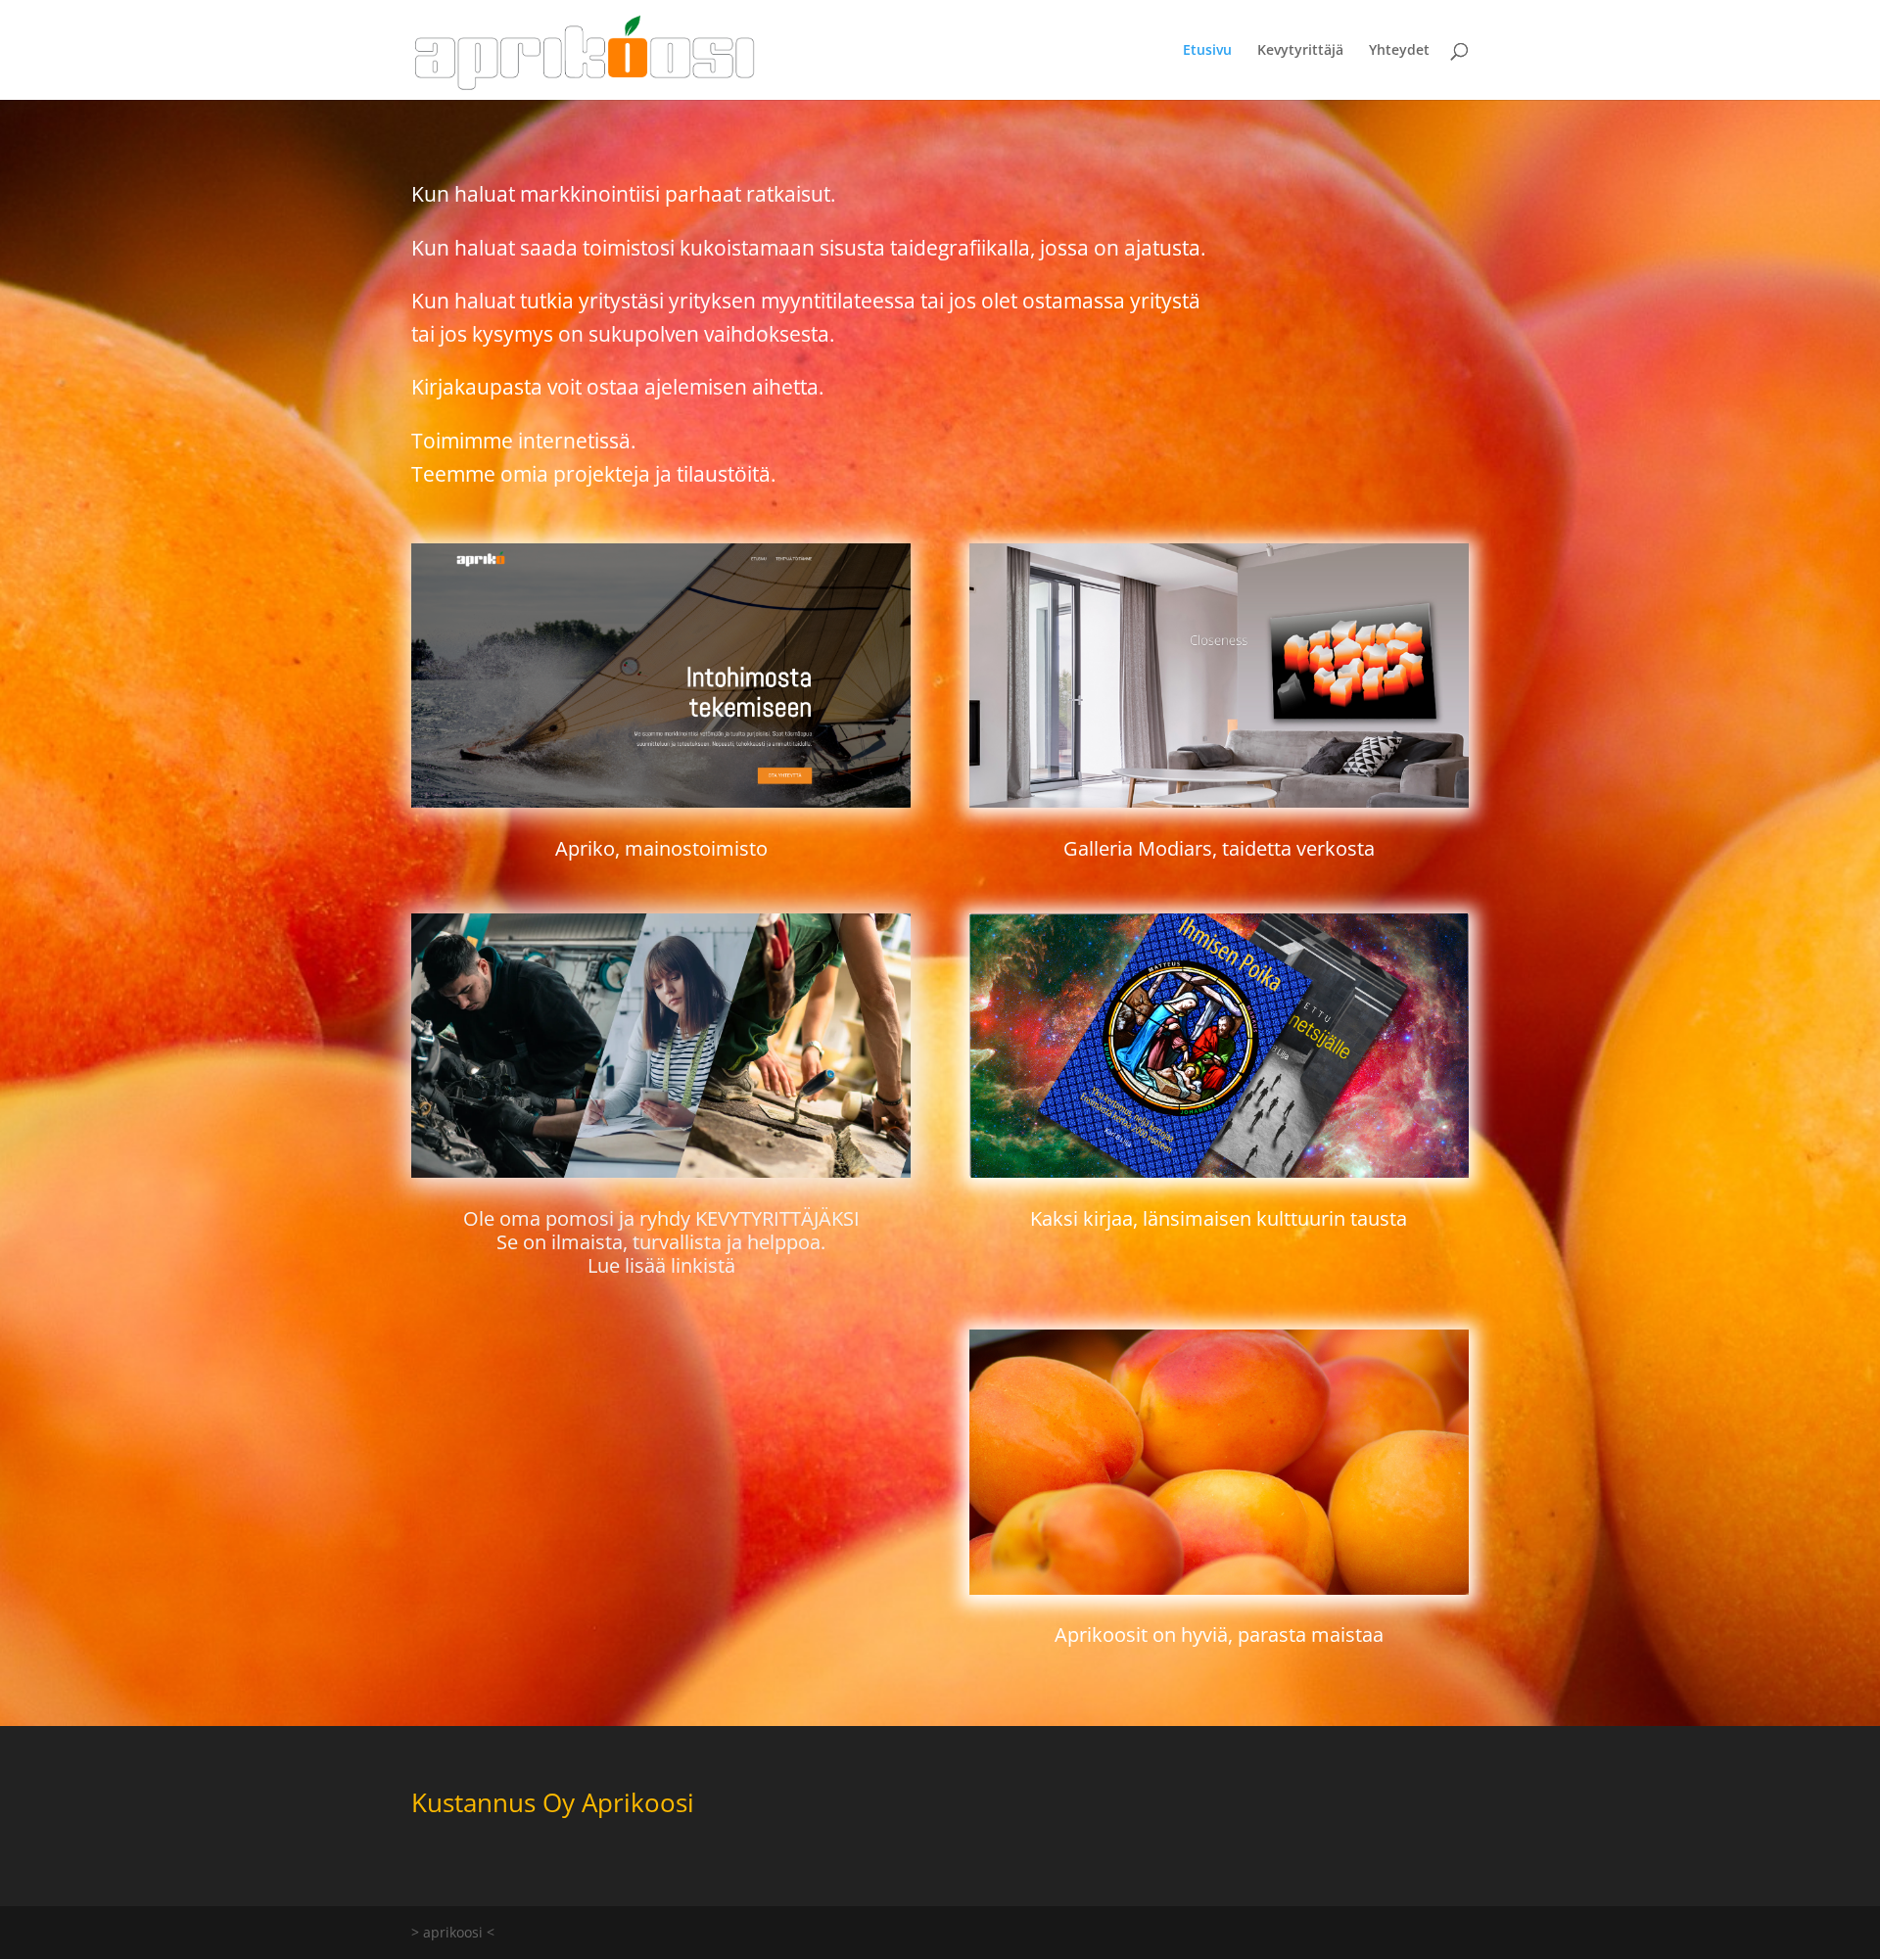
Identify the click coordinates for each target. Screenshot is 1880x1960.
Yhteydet (1399, 51)
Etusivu (1207, 51)
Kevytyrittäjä (1300, 51)
